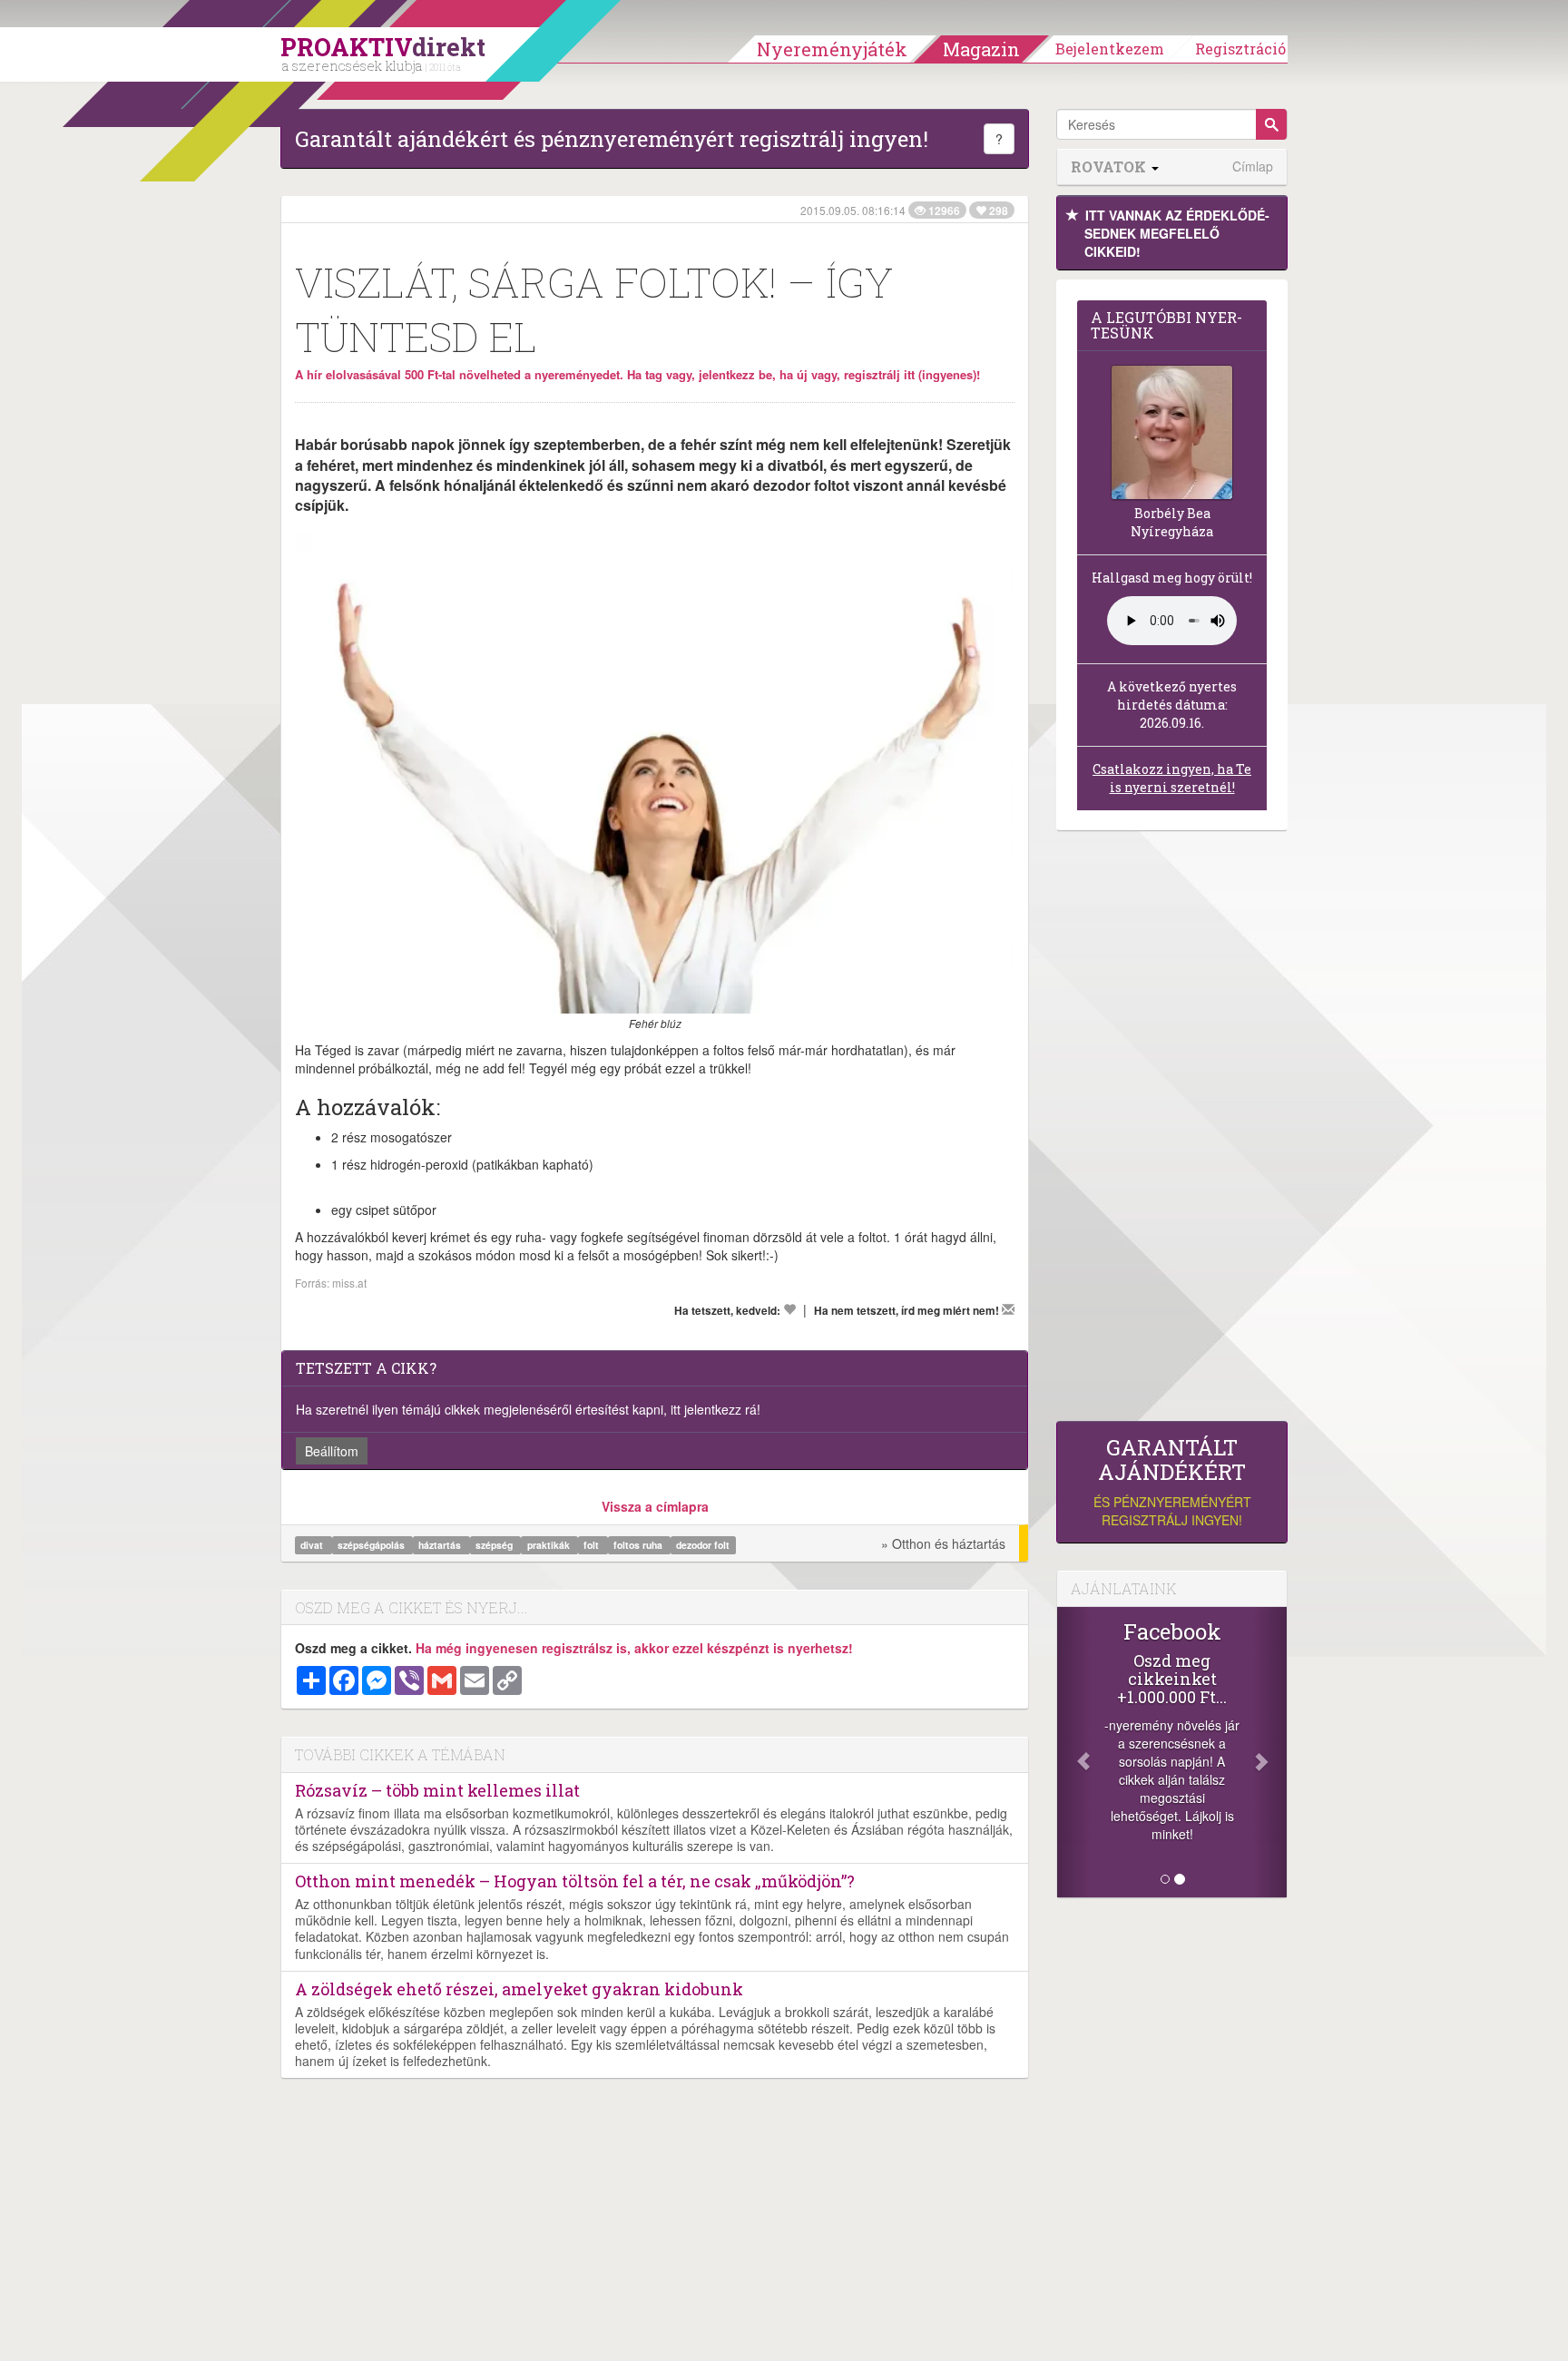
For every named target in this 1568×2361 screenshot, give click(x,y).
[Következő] (1269, 1752)
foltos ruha (639, 1545)
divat (313, 1545)
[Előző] (1074, 1752)
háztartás (441, 1545)
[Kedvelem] (789, 1309)
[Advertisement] (1172, 1131)
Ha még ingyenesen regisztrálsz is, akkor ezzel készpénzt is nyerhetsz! (634, 1648)
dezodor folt (703, 1545)
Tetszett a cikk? (366, 1368)
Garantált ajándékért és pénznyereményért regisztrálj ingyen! (612, 139)
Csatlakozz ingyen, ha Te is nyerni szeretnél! (1172, 778)
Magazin (981, 49)
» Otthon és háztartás (943, 1543)
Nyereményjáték (832, 49)
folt (593, 1545)
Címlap (1253, 167)
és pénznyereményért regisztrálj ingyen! (1172, 1482)
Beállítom (332, 1451)
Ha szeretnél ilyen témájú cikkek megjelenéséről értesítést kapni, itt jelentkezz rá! (528, 1409)
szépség (495, 1545)
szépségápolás (372, 1545)
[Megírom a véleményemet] (1008, 1309)
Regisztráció (1240, 49)
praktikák (550, 1545)
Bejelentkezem (1110, 49)
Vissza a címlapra (655, 1506)
